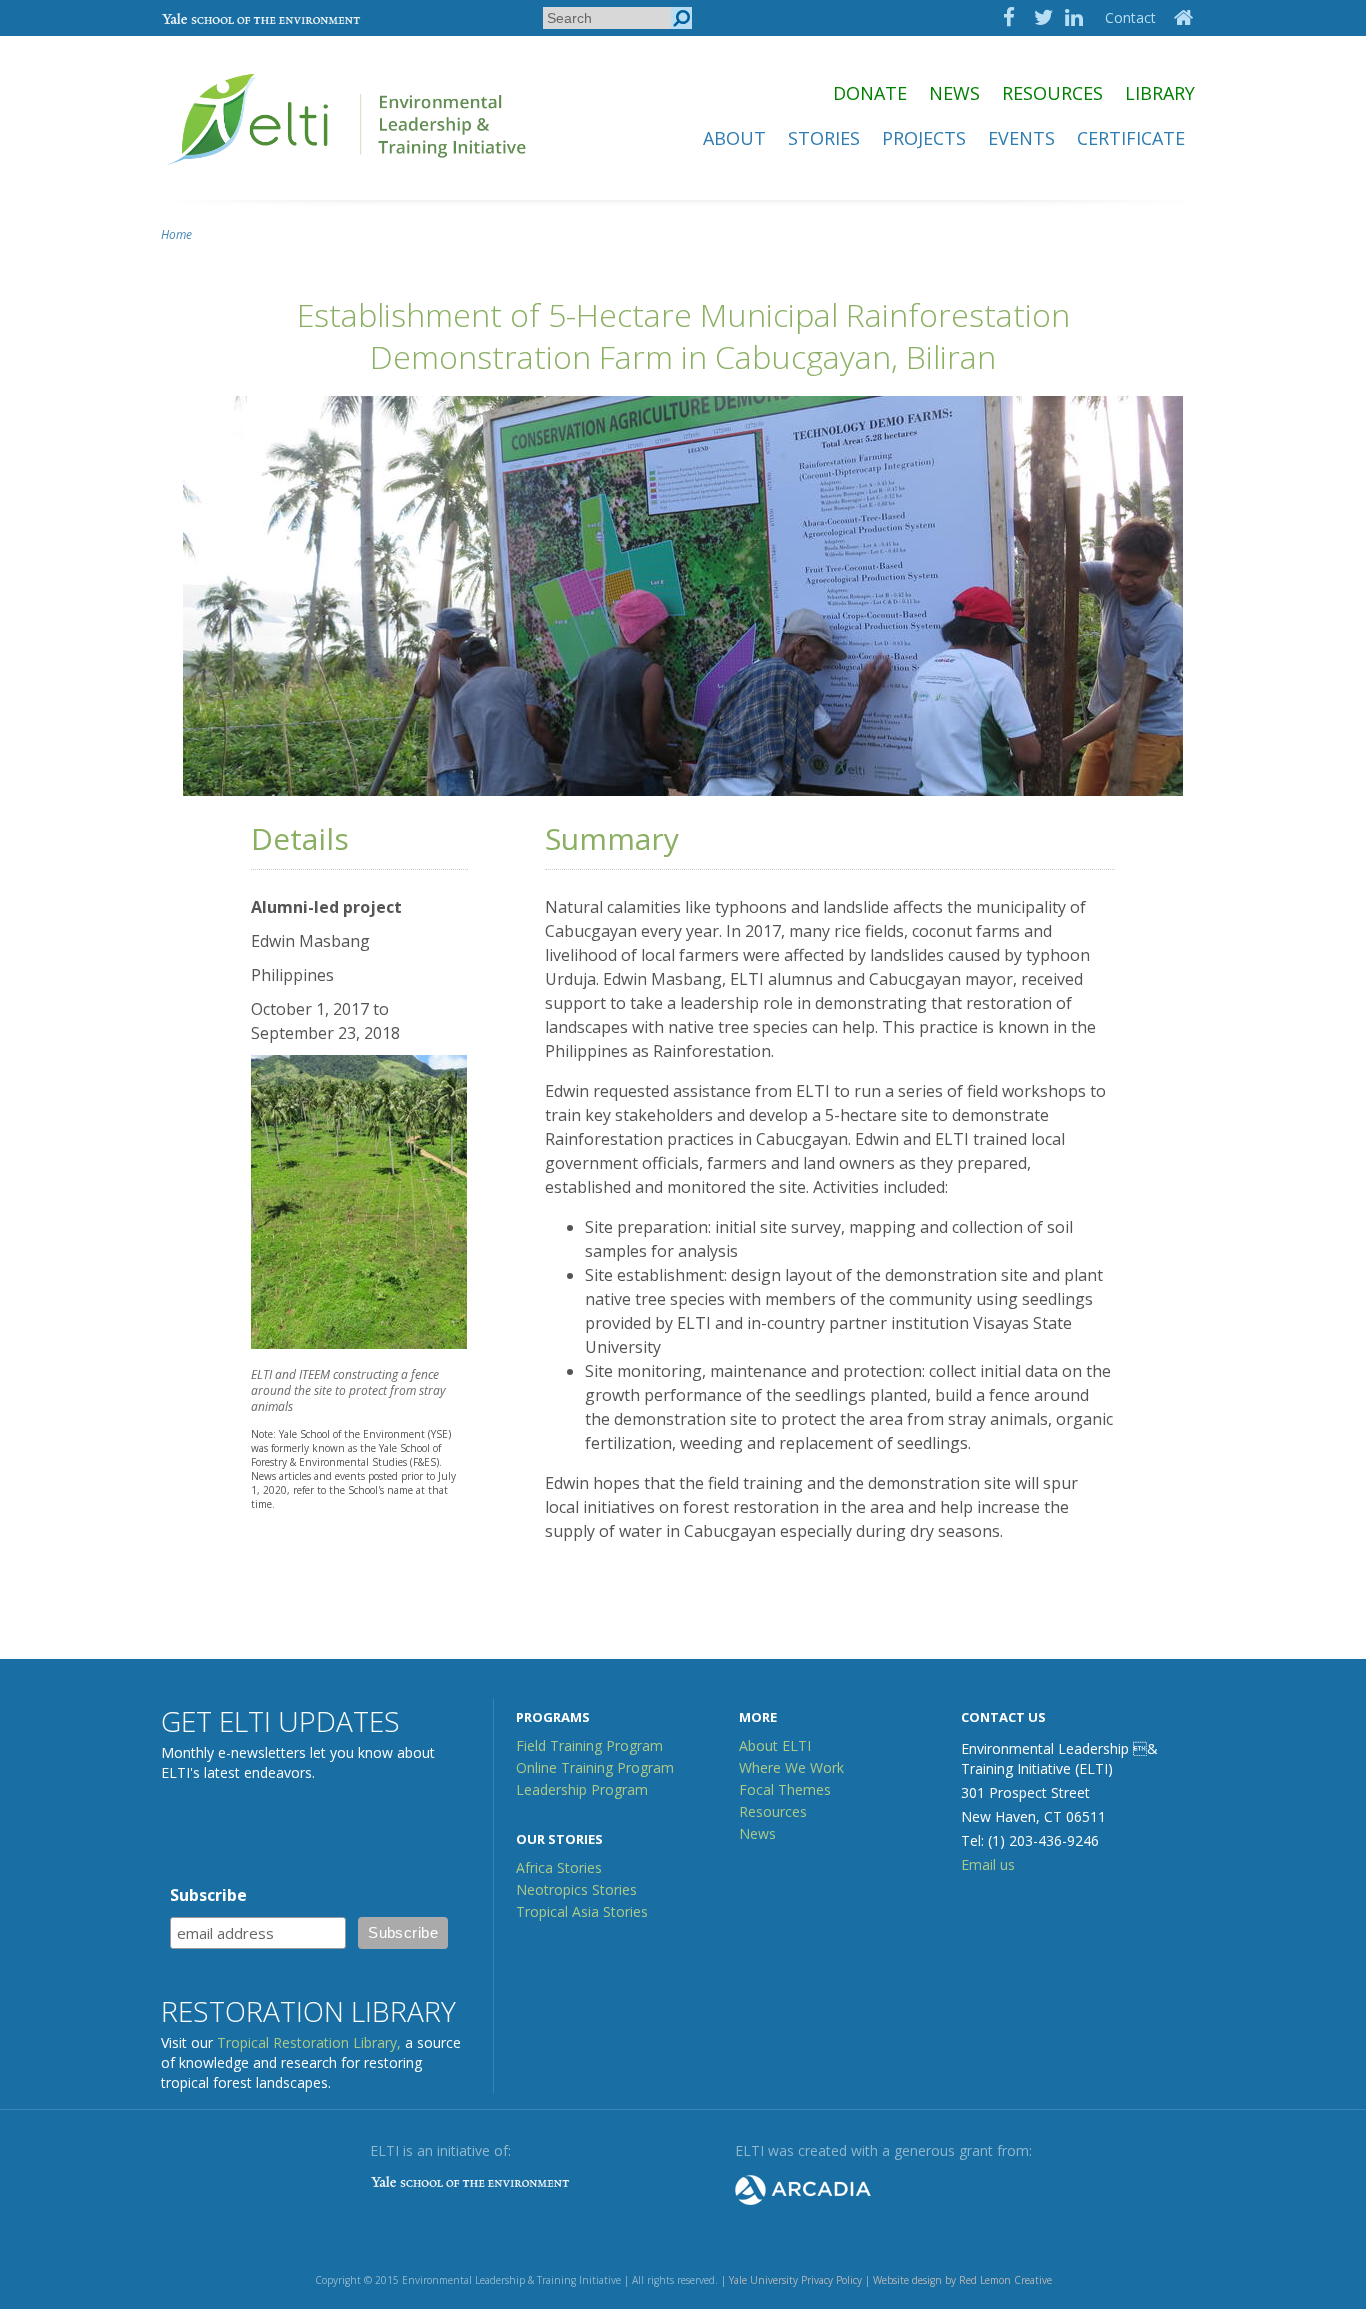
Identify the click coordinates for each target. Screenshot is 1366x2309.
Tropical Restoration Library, (309, 2042)
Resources (1052, 93)
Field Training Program (589, 1745)
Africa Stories (559, 1867)
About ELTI (775, 1745)
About (734, 138)
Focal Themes (785, 1789)
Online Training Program (595, 1767)
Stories (824, 138)
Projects (924, 138)
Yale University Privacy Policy (795, 2280)
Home (176, 234)
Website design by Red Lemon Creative (962, 2280)
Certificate (1131, 138)
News (954, 93)
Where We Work (791, 1767)
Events (1021, 138)
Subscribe (208, 1895)
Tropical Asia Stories (582, 1911)
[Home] (349, 174)
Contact (1130, 17)
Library (1160, 93)
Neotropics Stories (576, 1889)
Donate (870, 93)
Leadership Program (582, 1789)
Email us (988, 1864)
